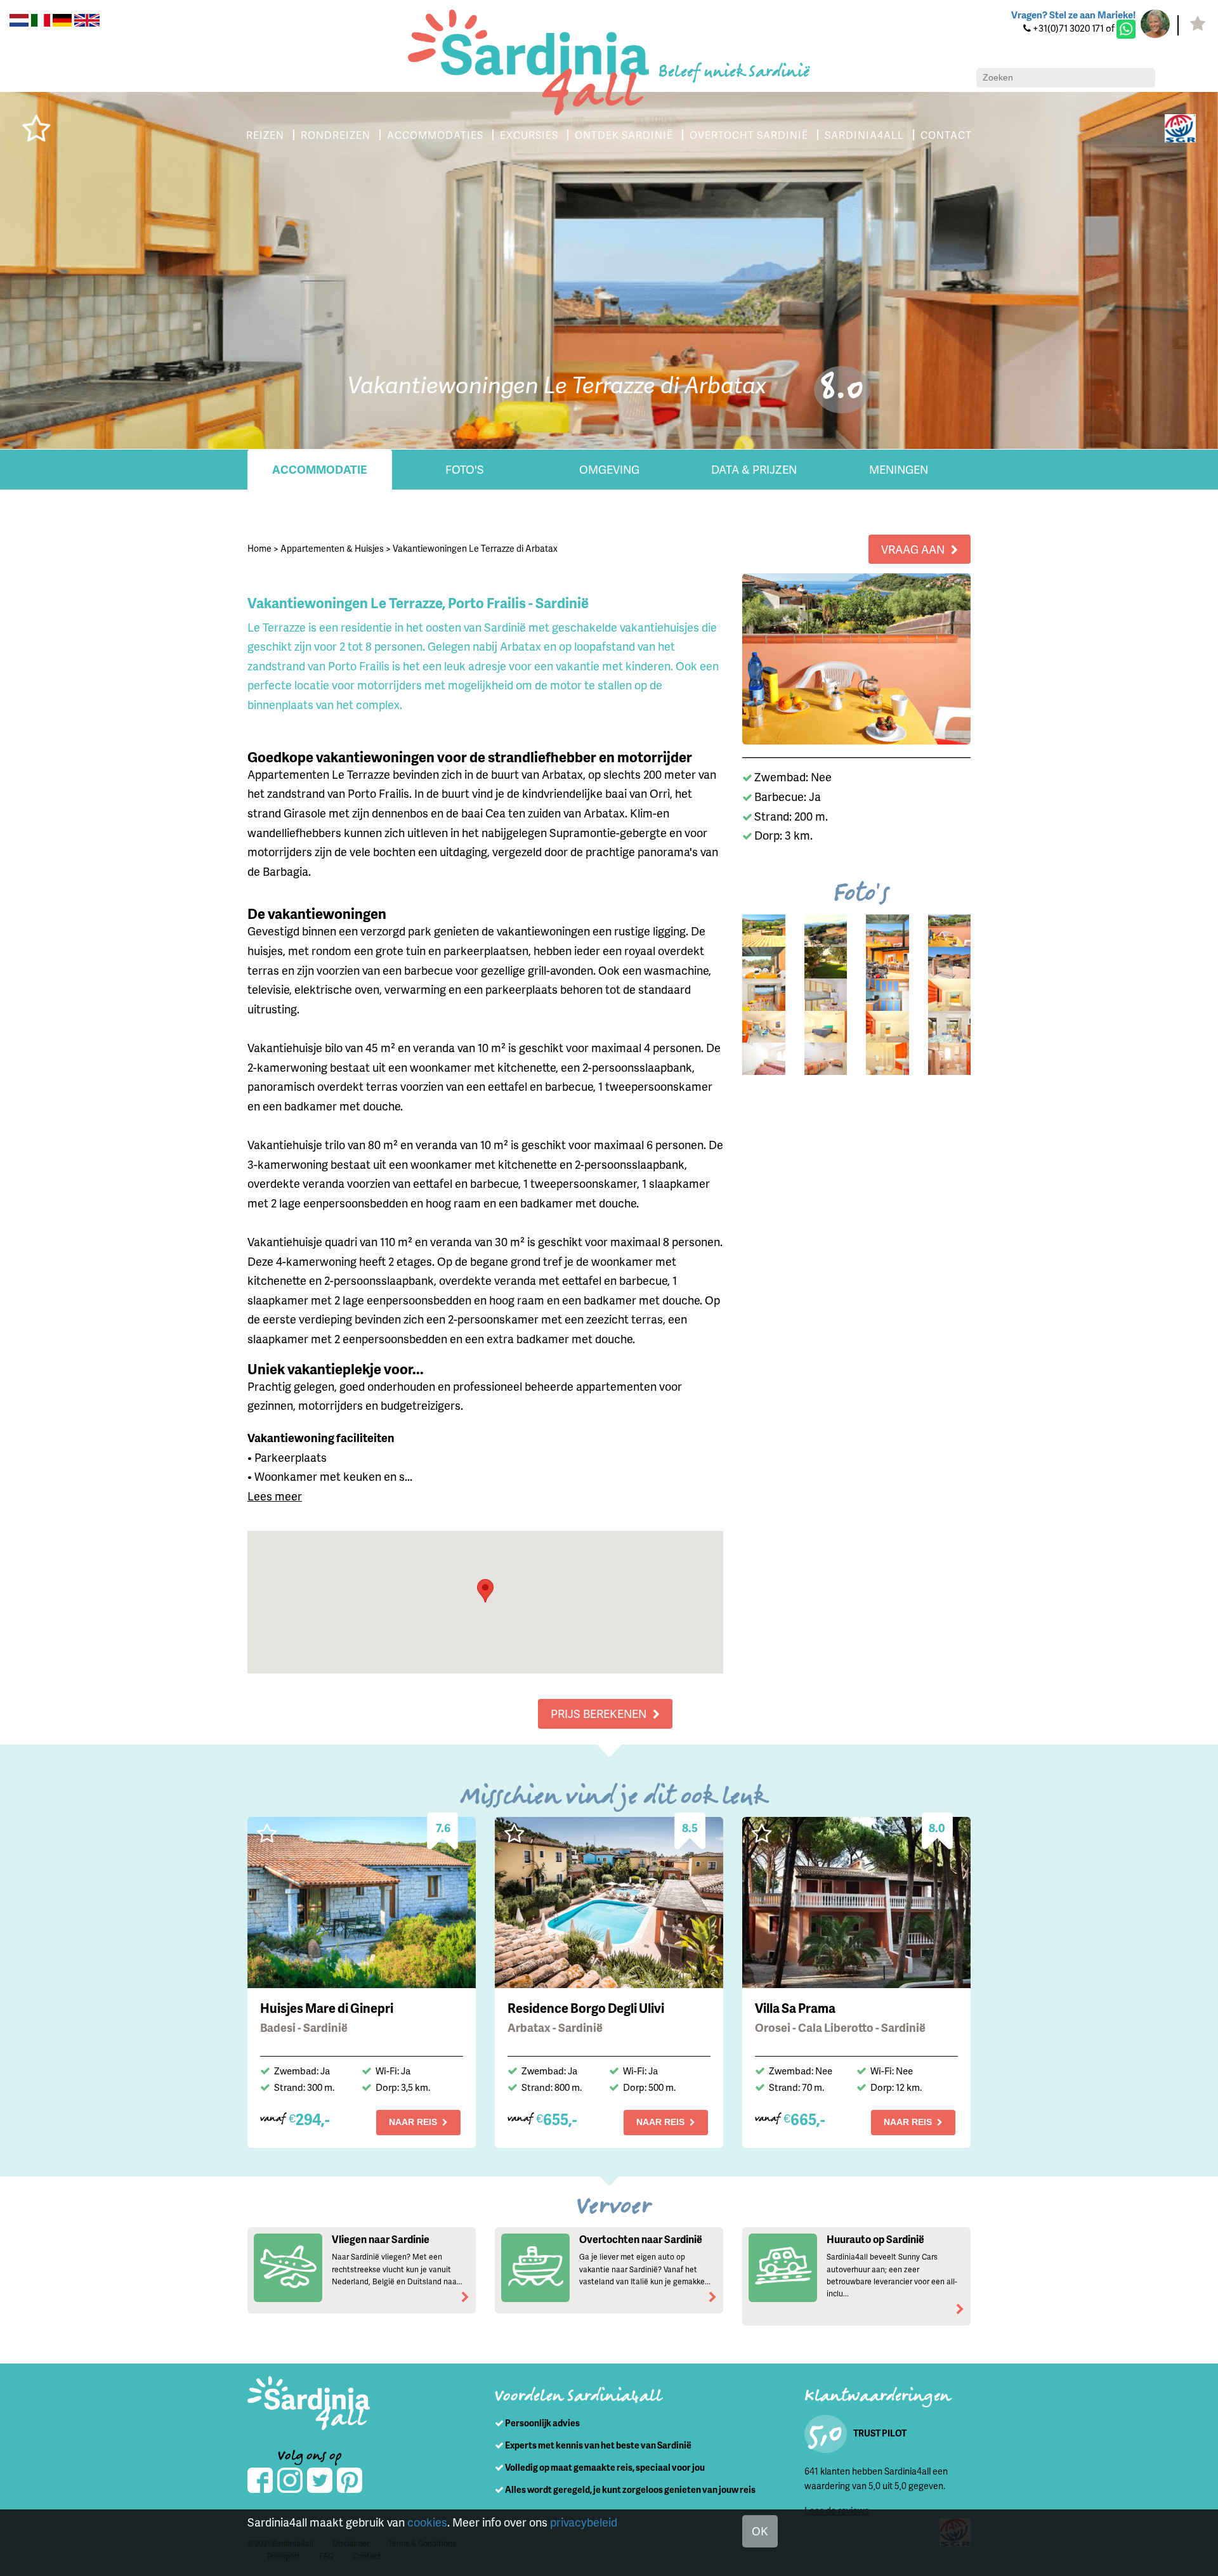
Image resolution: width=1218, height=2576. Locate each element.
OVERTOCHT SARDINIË (749, 135)
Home (259, 548)
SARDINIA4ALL (864, 135)
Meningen (899, 469)
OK (760, 2531)
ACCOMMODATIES (435, 135)
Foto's (465, 469)
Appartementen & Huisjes (332, 548)
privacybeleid (584, 2522)
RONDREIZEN (336, 135)
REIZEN (265, 135)
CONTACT (946, 135)
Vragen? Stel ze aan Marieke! (1073, 15)
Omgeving (609, 469)
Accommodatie (320, 469)
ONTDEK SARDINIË (624, 135)
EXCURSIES (529, 135)
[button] (485, 1591)
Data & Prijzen (754, 469)
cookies (427, 2522)
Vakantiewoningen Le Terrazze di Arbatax (475, 548)
